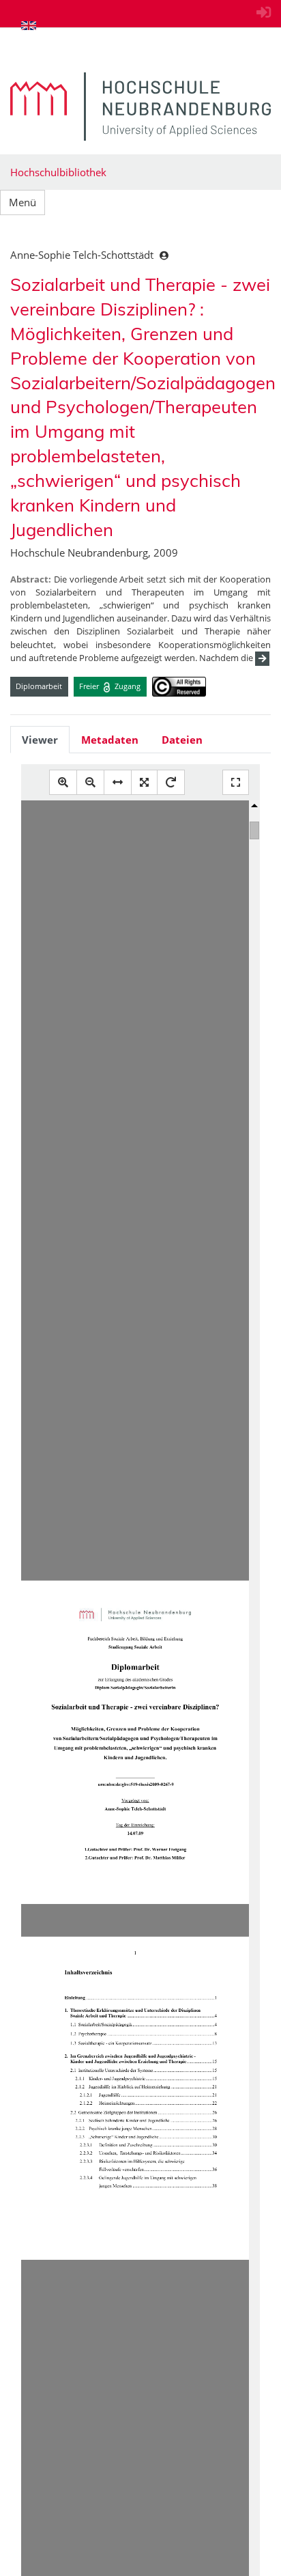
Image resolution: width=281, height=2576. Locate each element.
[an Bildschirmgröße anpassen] (144, 782)
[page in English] (29, 25)
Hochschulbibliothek (58, 172)
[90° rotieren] (171, 782)
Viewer (40, 740)
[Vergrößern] (63, 782)
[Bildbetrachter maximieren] (236, 782)
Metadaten (110, 740)
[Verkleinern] (90, 782)
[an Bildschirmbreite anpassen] (118, 782)
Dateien (182, 740)
